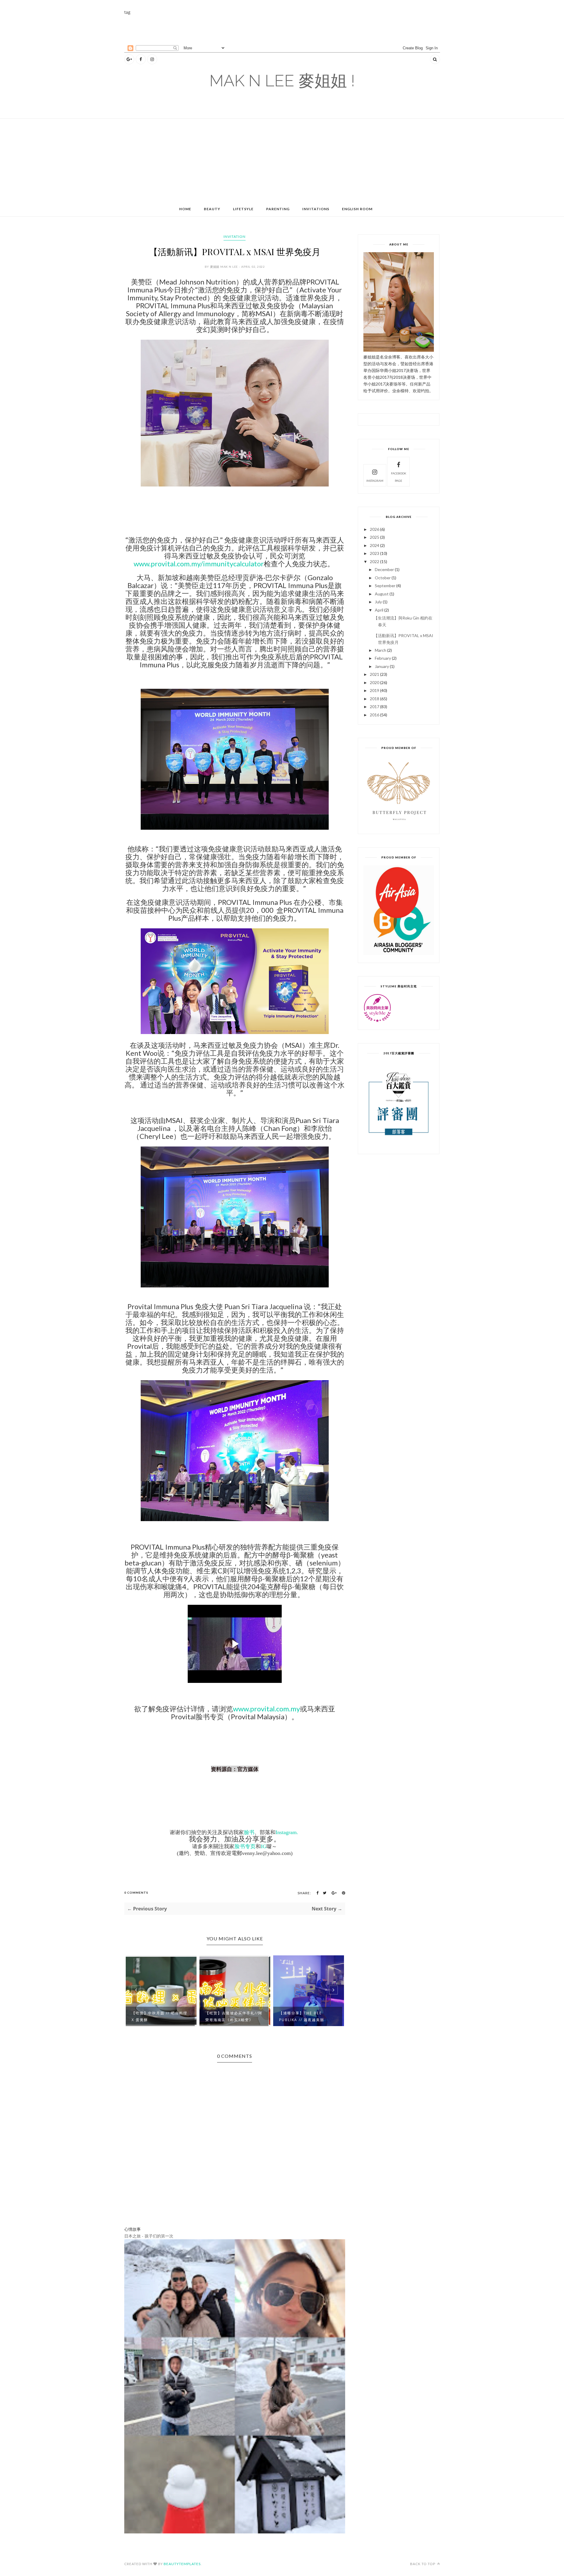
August (382, 594)
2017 (375, 707)
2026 (375, 529)
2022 (375, 561)
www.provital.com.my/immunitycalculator (199, 564)
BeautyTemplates (182, 2564)
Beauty (212, 209)
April (379, 610)
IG (264, 1846)
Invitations (316, 209)
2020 (375, 682)
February (383, 658)
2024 (375, 545)
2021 (375, 674)
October (383, 578)
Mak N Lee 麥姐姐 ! (282, 81)
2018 (375, 699)
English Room (357, 209)
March (381, 650)
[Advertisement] (267, 29)
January (382, 666)
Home (185, 209)
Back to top (423, 2564)
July (378, 602)
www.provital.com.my (266, 1709)
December (384, 569)
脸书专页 (245, 1846)
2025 (375, 537)
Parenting (278, 209)
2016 (375, 715)
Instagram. (287, 1832)
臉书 (249, 1832)
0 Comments (136, 1893)
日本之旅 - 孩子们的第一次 (149, 2236)
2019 (375, 690)
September (385, 586)
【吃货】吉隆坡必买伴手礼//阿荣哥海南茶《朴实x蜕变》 (234, 2016)
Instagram (375, 481)
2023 (375, 553)
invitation (235, 236)
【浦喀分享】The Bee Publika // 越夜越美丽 (302, 2016)
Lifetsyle (243, 209)
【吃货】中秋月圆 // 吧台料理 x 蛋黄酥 (160, 2016)
